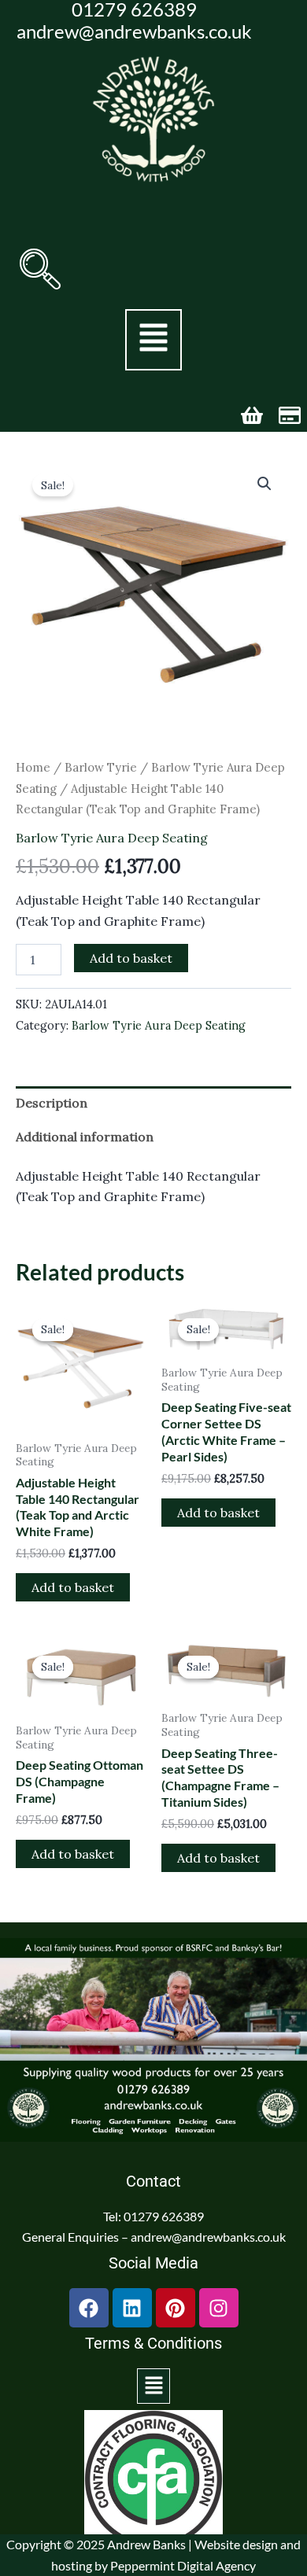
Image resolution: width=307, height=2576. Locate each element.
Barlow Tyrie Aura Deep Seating (112, 838)
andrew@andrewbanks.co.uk (134, 31)
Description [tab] (52, 1103)
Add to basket (131, 958)
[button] (40, 269)
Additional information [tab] (85, 1137)
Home (33, 767)
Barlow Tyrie (101, 767)
